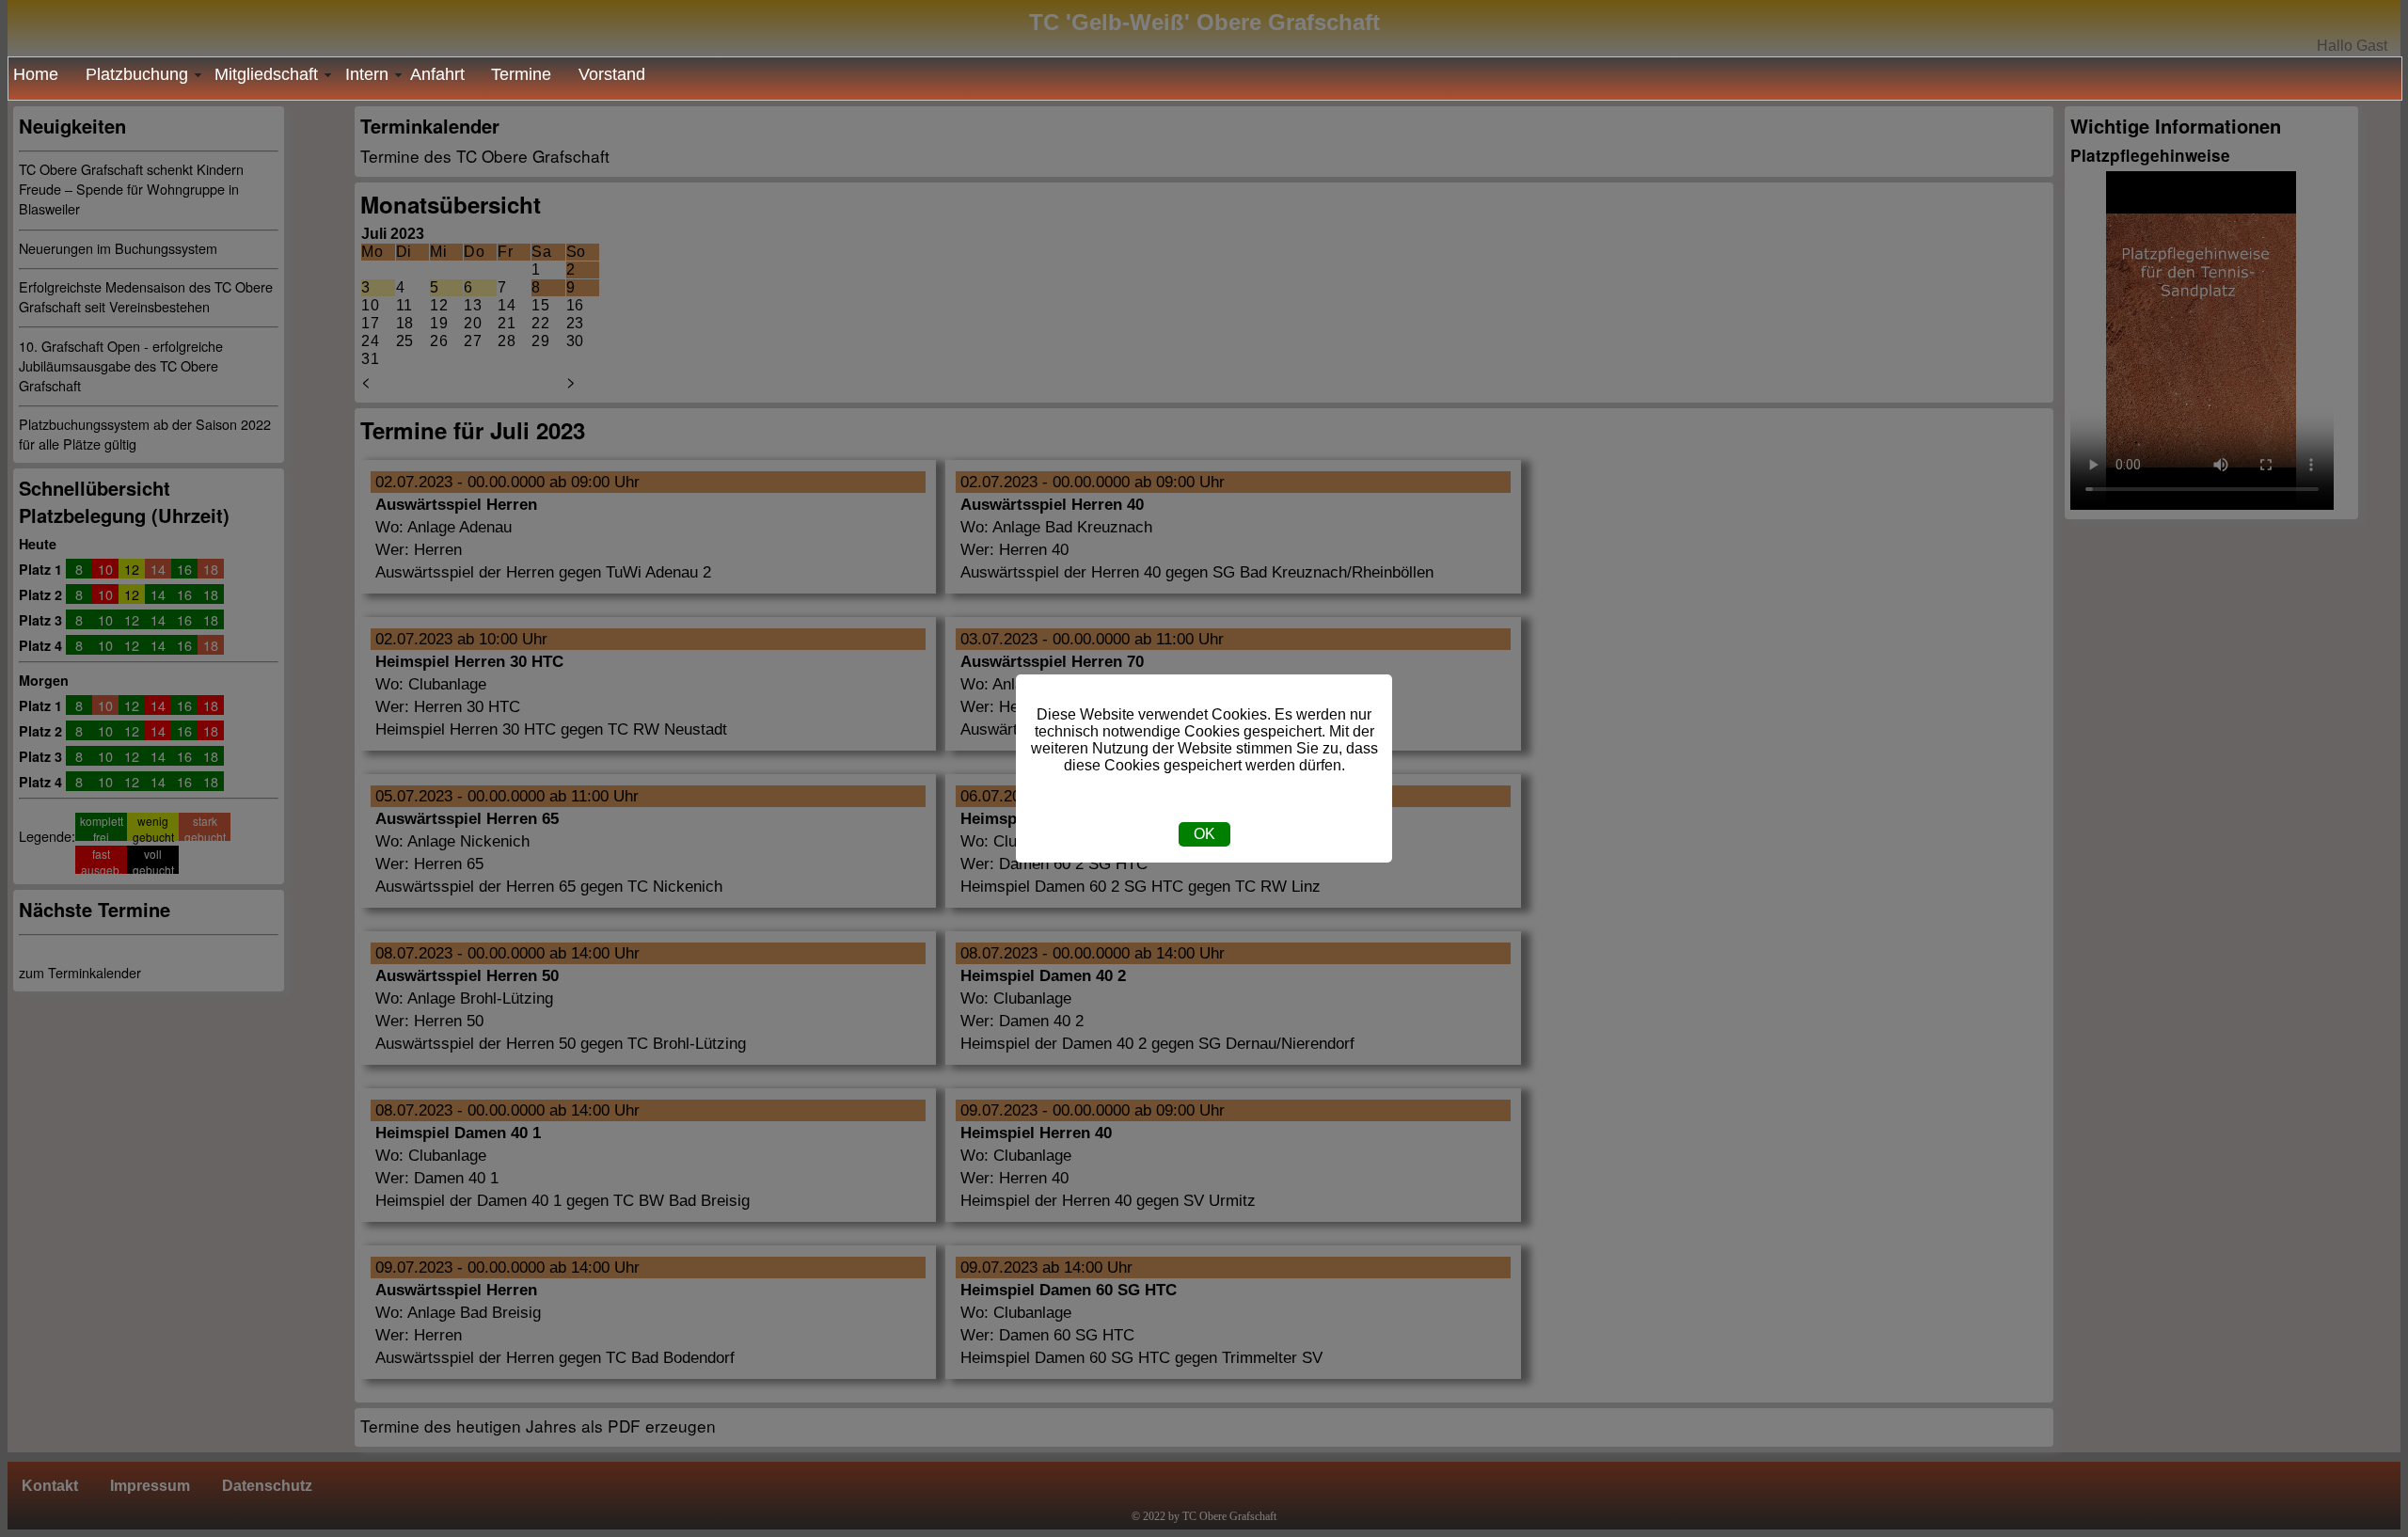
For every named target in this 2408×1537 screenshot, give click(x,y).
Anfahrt (437, 74)
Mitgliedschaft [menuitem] (266, 74)
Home (36, 74)
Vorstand (612, 74)
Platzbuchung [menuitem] (137, 74)
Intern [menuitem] (367, 74)
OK (1204, 834)
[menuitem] (42, 75)
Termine (521, 74)
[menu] (1205, 79)
